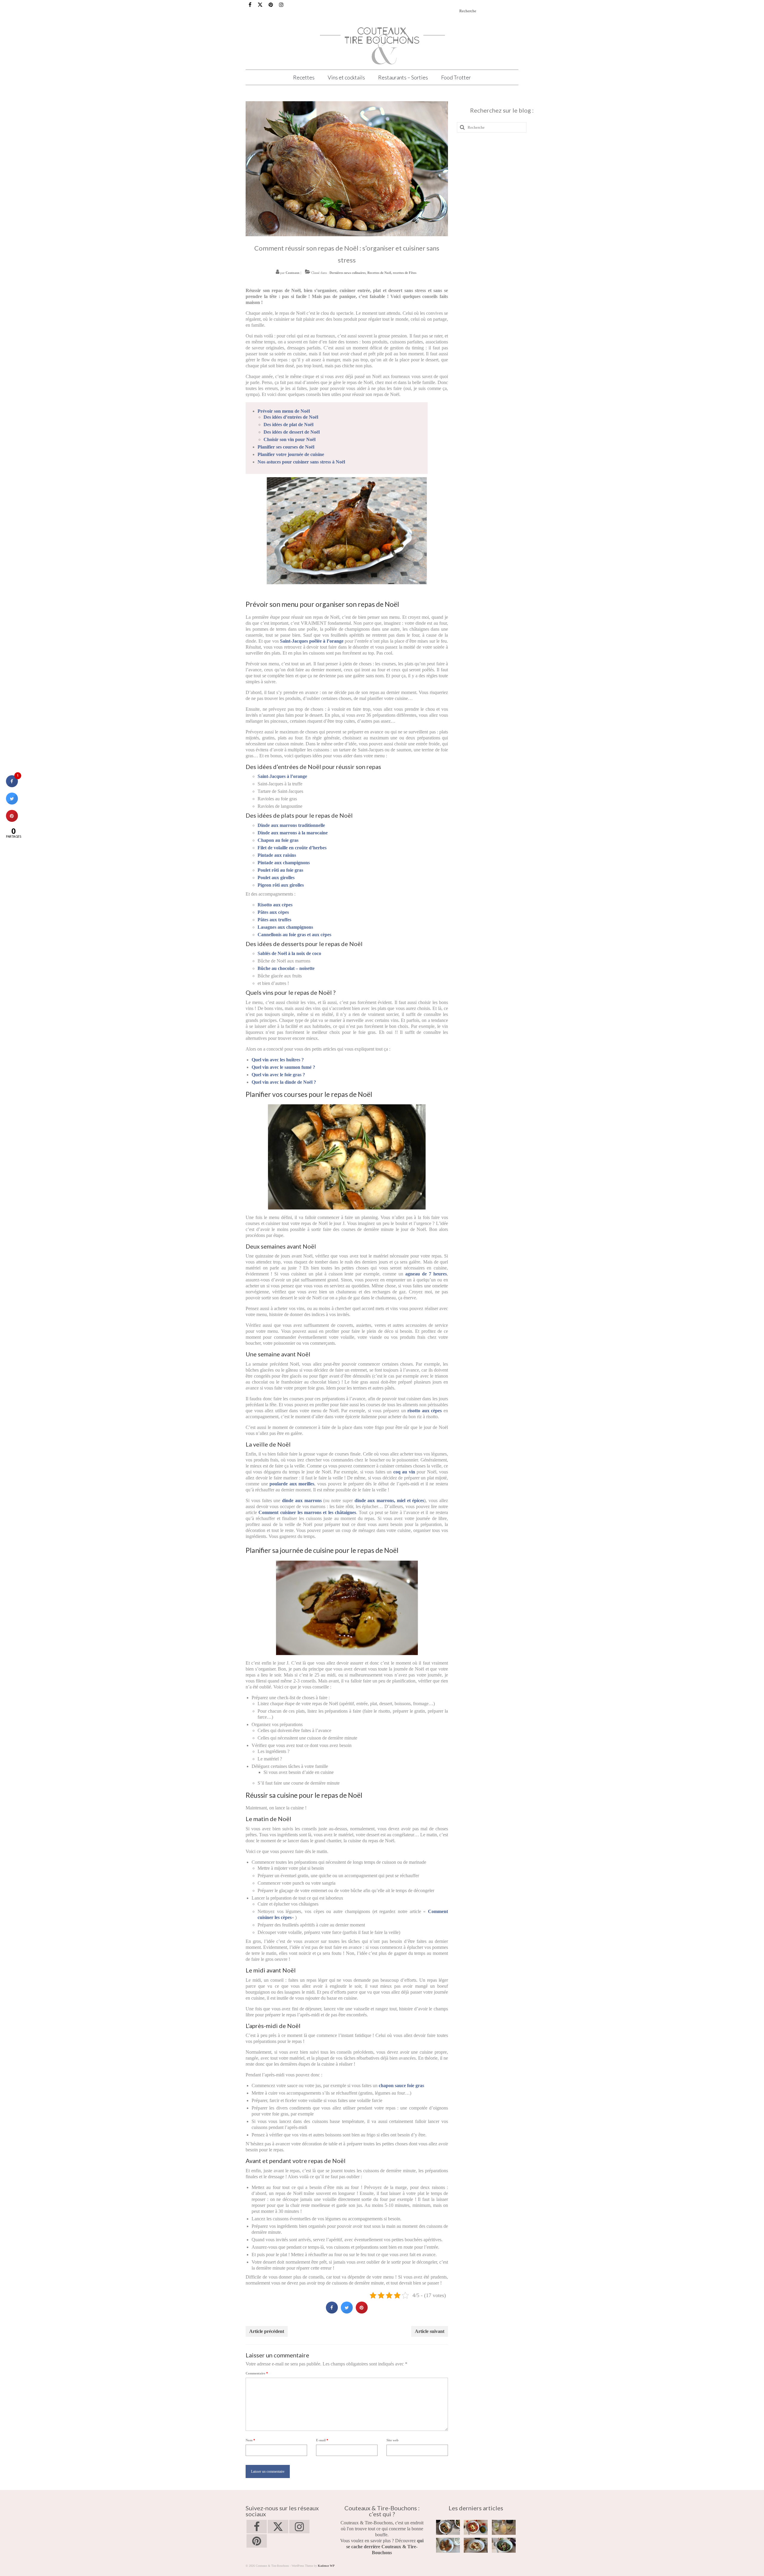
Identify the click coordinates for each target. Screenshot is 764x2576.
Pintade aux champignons (284, 863)
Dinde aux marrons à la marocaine (293, 833)
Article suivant (430, 2331)
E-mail (322, 2440)
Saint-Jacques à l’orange (282, 776)
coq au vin (404, 1472)
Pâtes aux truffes (274, 920)
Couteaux (293, 273)
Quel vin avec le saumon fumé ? (283, 1067)
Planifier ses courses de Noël (286, 447)
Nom (250, 2440)
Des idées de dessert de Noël (292, 432)
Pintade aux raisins (277, 855)
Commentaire (257, 2373)
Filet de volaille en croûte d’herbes (292, 848)
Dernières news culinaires (348, 273)
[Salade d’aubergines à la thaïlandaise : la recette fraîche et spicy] (504, 2545)
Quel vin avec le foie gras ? (278, 1075)
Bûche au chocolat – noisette (286, 968)
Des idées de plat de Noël (288, 425)
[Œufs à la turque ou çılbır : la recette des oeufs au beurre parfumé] (476, 2545)
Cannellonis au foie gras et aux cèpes (294, 935)
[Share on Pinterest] (362, 2312)
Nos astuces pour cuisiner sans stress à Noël (301, 462)
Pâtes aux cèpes (273, 912)
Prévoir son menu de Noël (284, 411)
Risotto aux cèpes (275, 905)
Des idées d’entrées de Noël (291, 417)
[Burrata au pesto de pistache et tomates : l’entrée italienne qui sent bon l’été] (476, 2527)
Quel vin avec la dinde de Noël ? (284, 1082)
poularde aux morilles (292, 1484)
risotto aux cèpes (425, 1411)
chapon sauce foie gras (401, 2085)
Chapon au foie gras (278, 840)
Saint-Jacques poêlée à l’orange (312, 641)
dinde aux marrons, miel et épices (389, 1500)
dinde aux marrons (302, 1500)
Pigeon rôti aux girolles (281, 885)
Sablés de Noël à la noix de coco (289, 953)
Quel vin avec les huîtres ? (278, 1060)
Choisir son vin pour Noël (289, 439)
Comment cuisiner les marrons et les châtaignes (307, 1512)
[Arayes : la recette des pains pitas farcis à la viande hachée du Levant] (448, 2545)
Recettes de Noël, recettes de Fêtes (392, 273)
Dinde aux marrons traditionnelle (291, 825)
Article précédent (267, 2331)
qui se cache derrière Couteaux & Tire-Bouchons (385, 2547)
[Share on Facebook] (332, 2312)
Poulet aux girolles (276, 878)
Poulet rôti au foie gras (280, 870)
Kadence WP (326, 2566)
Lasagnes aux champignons (285, 927)
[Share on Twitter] (347, 2312)
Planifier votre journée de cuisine (291, 454)
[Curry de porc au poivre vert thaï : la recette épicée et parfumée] (448, 2527)
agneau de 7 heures (426, 1274)
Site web (392, 2440)
